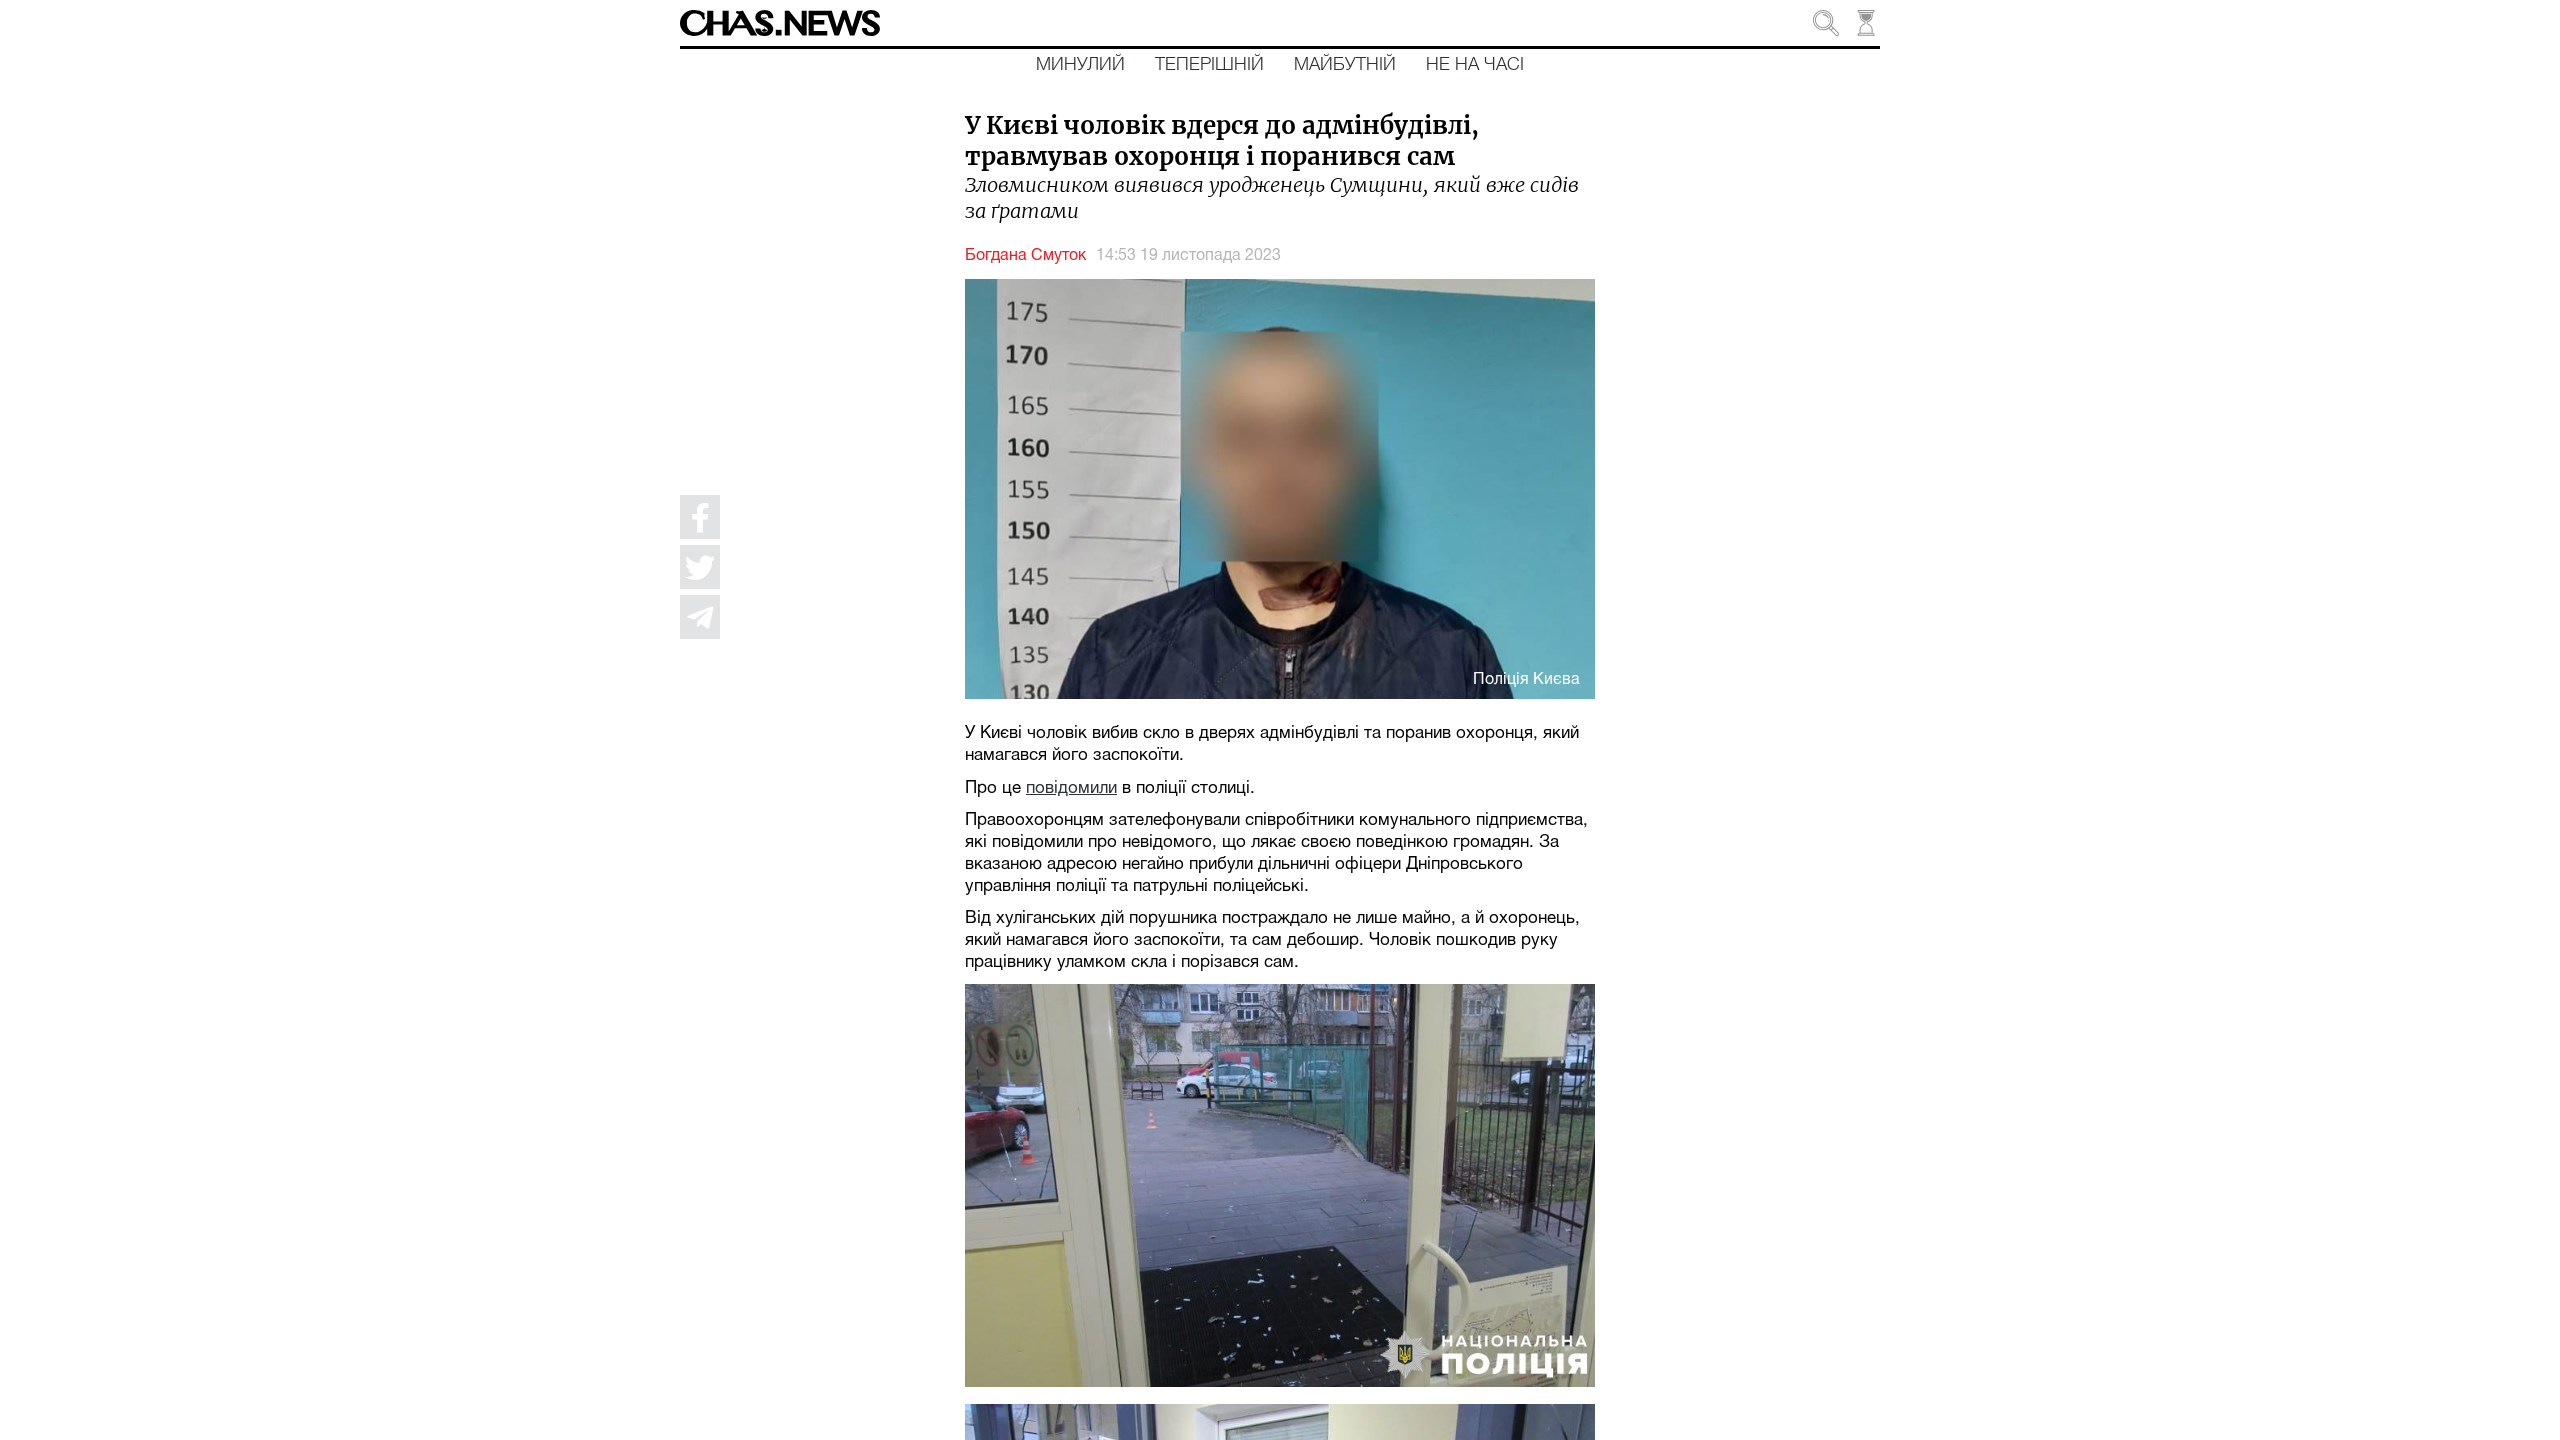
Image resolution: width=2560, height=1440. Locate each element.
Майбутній (1345, 65)
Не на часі (1475, 65)
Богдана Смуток (1025, 256)
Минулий (1080, 65)
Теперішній (1209, 65)
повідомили (1071, 788)
